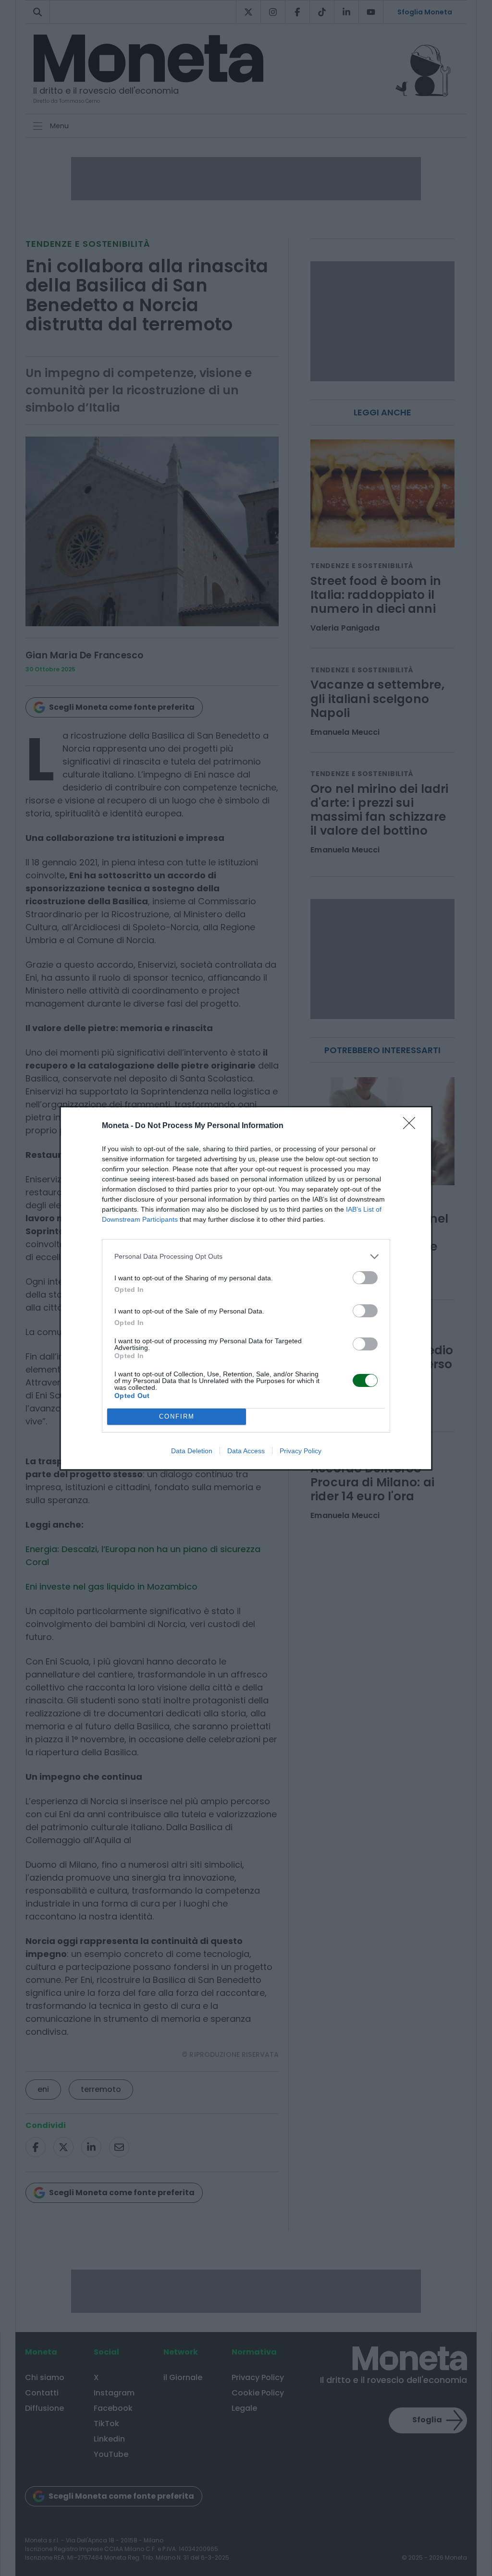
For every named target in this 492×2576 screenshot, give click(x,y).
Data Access (246, 1451)
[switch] (365, 1278)
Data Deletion (192, 1451)
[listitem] (246, 1257)
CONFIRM (177, 1416)
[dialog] (246, 1288)
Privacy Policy (301, 1451)
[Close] (412, 1126)
